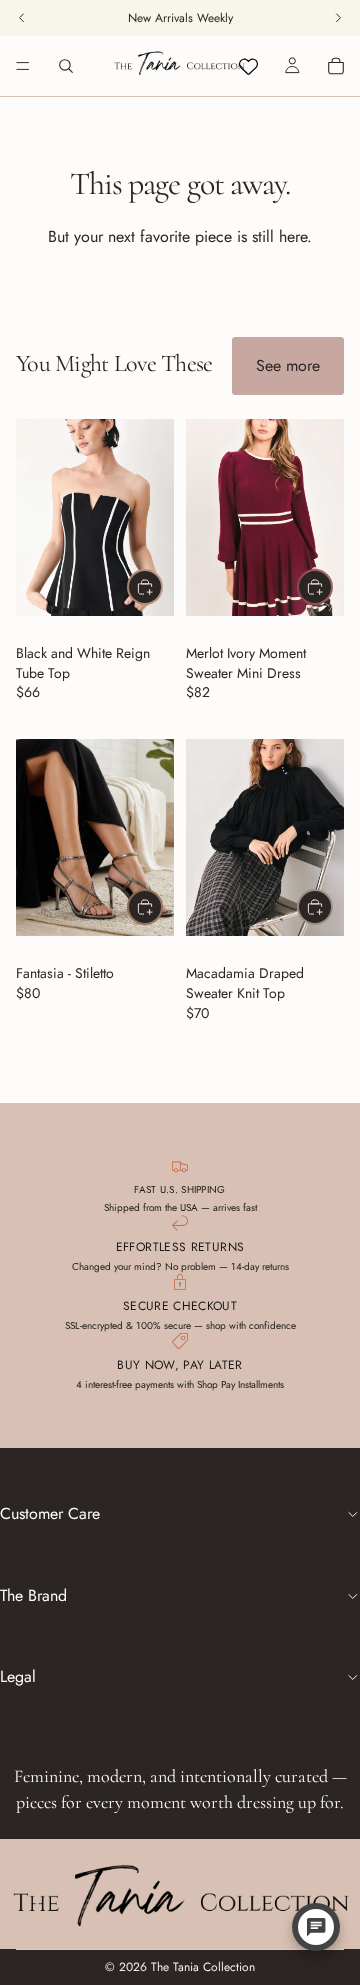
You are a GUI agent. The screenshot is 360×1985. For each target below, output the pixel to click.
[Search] (66, 66)
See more (288, 365)
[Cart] (336, 66)
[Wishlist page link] (248, 66)
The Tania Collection (203, 1967)
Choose (162, 586)
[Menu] (23, 66)
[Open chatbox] (316, 1927)
